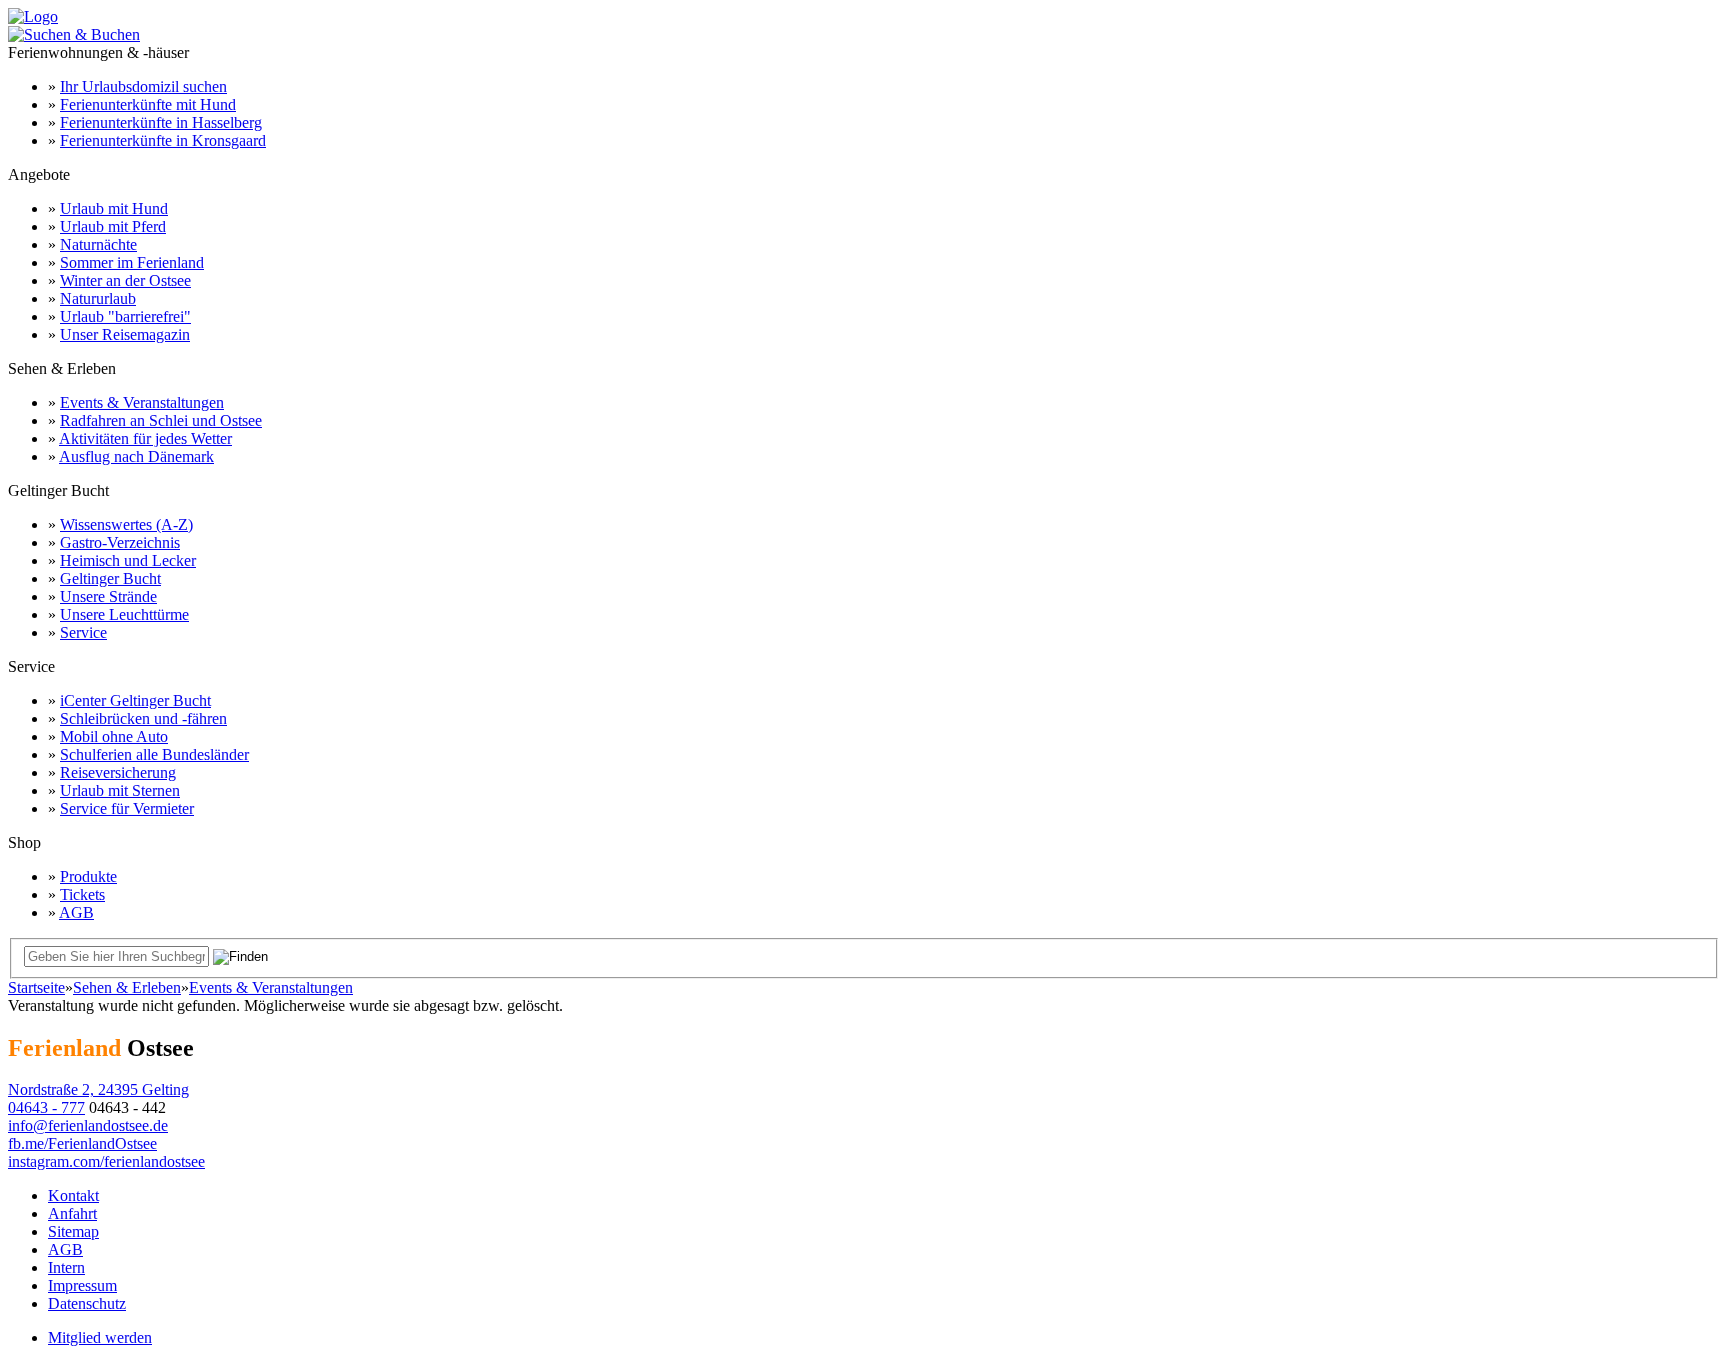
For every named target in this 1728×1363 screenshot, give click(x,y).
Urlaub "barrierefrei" (125, 316)
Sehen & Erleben (127, 987)
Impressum (82, 1285)
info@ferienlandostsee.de (88, 1125)
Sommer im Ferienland (132, 262)
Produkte (88, 876)
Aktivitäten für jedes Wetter (145, 438)
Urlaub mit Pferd (113, 226)
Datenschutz (87, 1303)
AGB (76, 912)
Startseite (36, 987)
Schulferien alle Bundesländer (154, 754)
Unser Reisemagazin (125, 334)
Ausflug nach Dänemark (136, 456)
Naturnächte (98, 244)
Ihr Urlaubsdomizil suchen (143, 86)
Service (83, 632)
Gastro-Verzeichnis (120, 542)
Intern (66, 1267)
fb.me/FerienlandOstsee (82, 1143)
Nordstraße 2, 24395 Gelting (98, 1089)
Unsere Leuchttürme (124, 614)
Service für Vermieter (127, 808)
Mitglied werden (100, 1337)
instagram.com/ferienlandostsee (106, 1161)
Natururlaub (98, 298)
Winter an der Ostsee (125, 280)
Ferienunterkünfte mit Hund (148, 104)
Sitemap (73, 1231)
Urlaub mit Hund (114, 208)
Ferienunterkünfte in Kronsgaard (163, 140)
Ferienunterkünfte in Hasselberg (161, 122)
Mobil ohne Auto (114, 736)
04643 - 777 (46, 1107)
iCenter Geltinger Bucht (135, 700)
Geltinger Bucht (110, 578)
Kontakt (73, 1195)
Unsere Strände (108, 596)
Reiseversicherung (118, 772)
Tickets (82, 894)
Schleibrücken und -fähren (143, 718)
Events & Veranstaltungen (142, 402)
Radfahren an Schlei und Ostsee (161, 420)
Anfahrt (72, 1213)
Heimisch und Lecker (128, 560)
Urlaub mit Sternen (120, 790)
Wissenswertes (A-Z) (126, 524)
